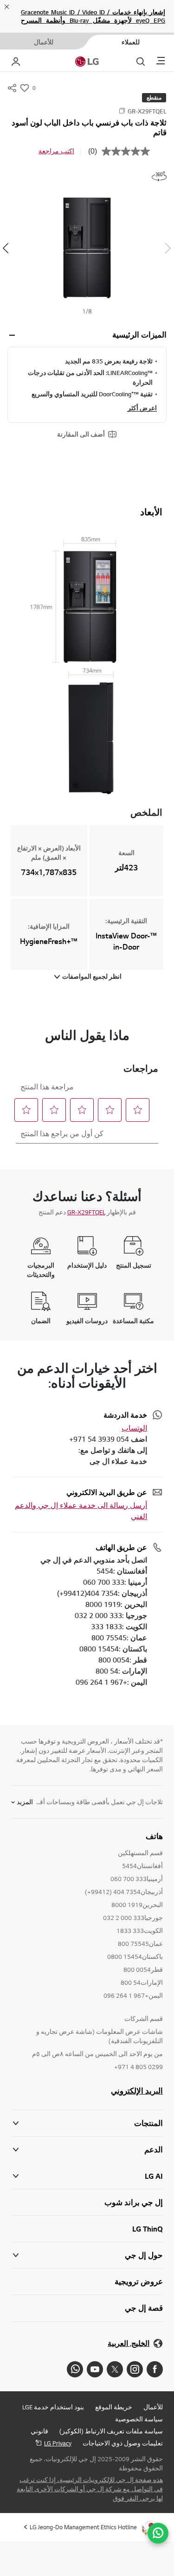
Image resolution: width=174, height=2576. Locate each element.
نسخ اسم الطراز (122, 111)
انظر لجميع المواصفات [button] (92, 976)
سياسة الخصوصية (139, 2419)
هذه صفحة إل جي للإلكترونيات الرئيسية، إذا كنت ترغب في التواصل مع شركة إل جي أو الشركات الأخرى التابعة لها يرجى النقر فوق (90, 2489)
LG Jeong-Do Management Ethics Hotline (83, 2527)
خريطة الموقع (114, 2407)
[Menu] (161, 61)
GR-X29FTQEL (86, 1212)
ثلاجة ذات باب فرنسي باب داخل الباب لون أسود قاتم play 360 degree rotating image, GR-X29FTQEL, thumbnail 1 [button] (159, 176)
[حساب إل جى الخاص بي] (16, 62)
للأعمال (153, 2407)
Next (6, 248)
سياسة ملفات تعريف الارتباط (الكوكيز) (111, 2431)
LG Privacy (58, 2443)
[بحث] (141, 62)
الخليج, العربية (129, 2343)
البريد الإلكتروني (137, 2091)
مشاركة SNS (12, 88)
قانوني (39, 2431)
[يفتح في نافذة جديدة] (155, 2369)
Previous (168, 248)
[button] (87, 248)
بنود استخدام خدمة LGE (53, 2407)
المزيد (25, 1802)
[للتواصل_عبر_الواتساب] (158, 2533)
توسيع (12, 335)
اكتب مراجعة (56, 151)
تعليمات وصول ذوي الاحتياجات (123, 2443)
